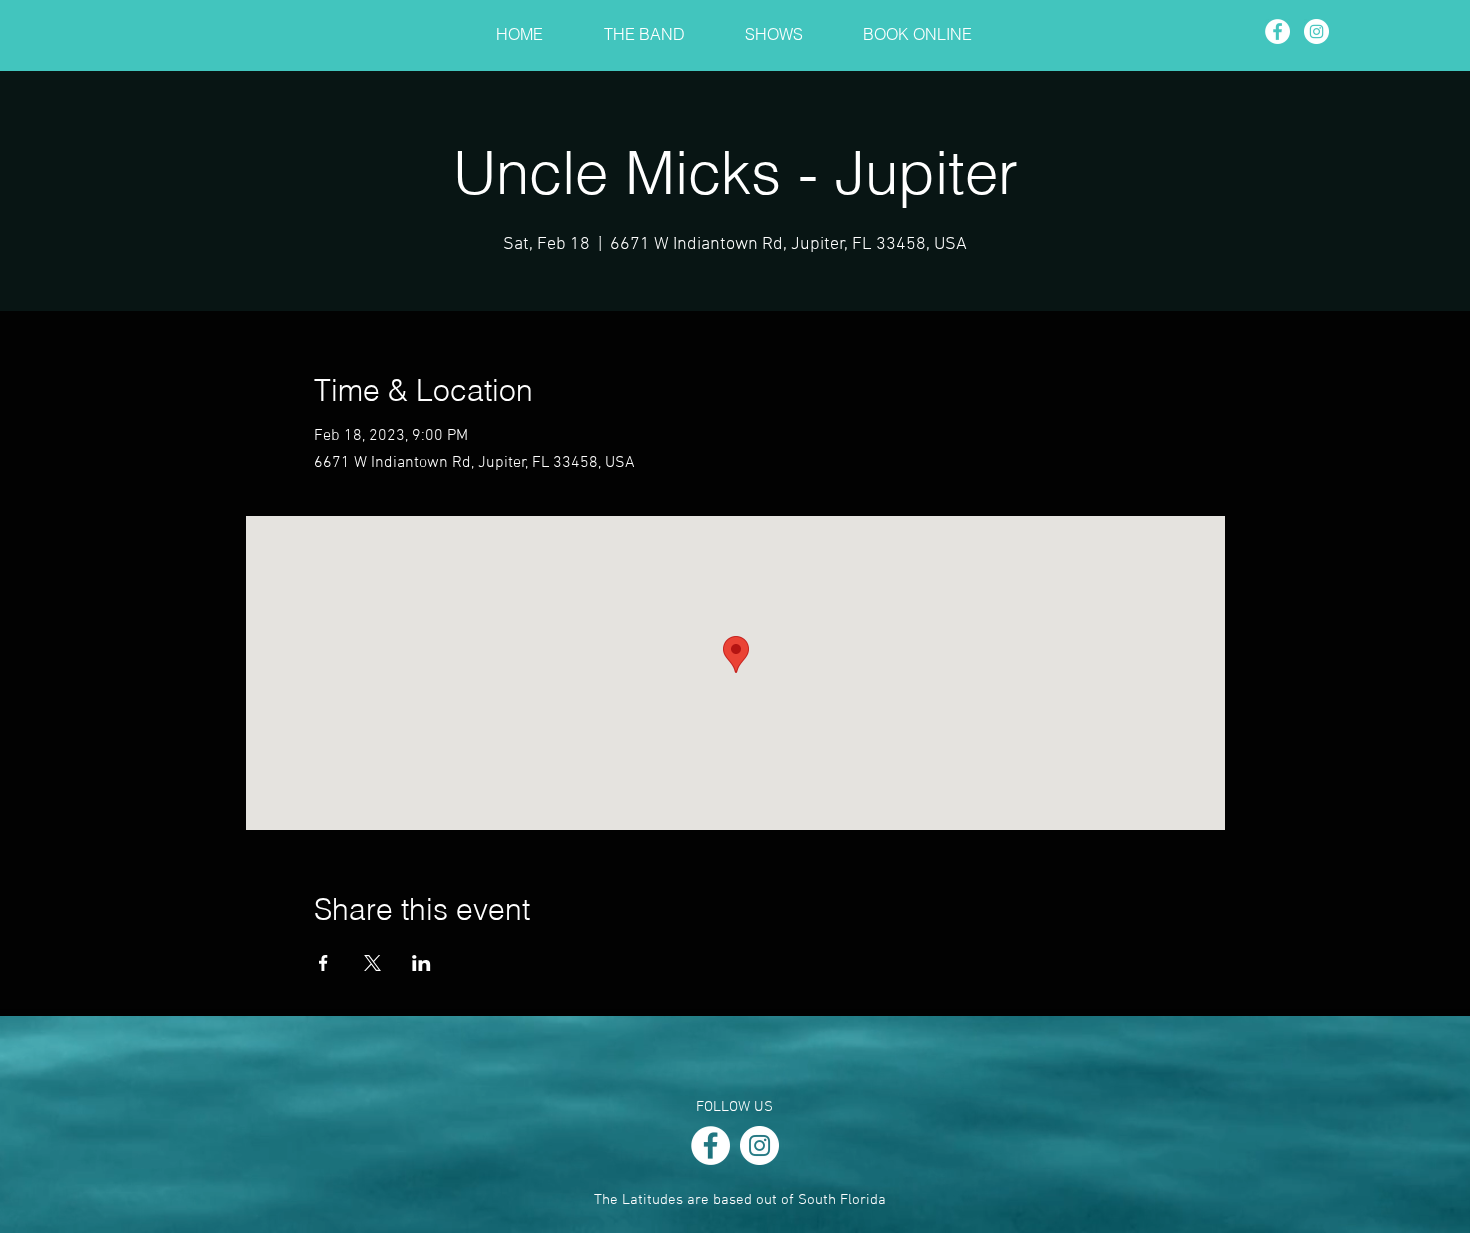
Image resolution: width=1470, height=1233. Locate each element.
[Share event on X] (372, 963)
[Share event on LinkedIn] (421, 963)
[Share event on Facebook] (323, 963)
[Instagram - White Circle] (1316, 31)
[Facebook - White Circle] (1277, 31)
